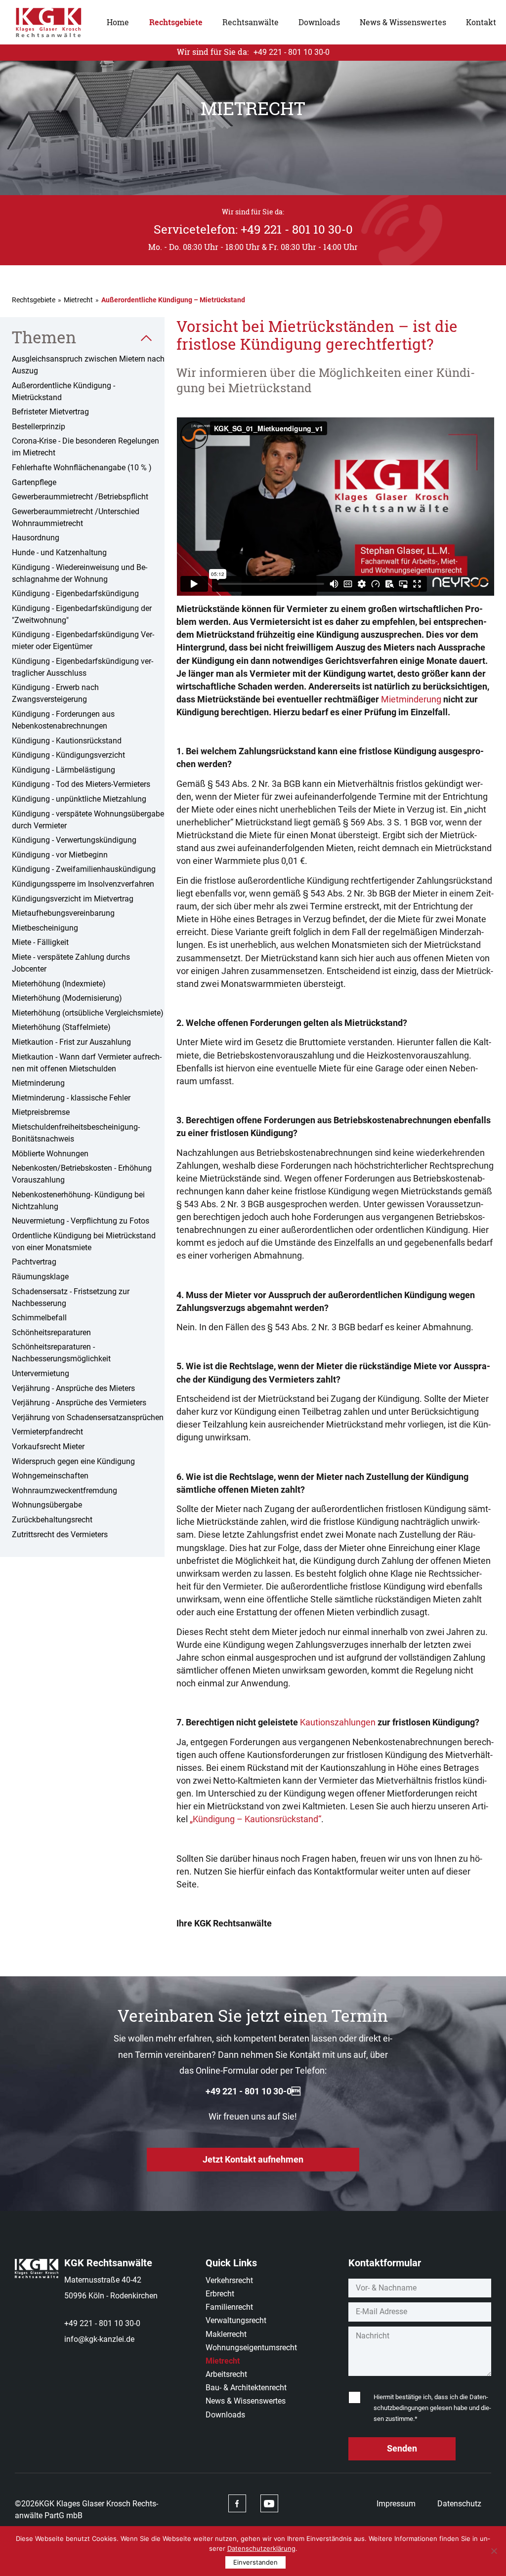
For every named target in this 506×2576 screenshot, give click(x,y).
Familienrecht (229, 2307)
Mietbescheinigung (45, 928)
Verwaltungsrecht (236, 2320)
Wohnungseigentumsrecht (251, 2348)
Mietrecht (78, 300)
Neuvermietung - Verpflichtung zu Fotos (81, 1221)
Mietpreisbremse (41, 1112)
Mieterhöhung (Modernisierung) (67, 998)
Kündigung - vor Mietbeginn (60, 855)
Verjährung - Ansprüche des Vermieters (79, 1403)
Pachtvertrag (34, 1262)
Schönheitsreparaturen (51, 1332)
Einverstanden (255, 2562)
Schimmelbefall (39, 1318)
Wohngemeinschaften (50, 1476)
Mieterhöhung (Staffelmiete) (61, 1027)
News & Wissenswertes (403, 22)
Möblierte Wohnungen (50, 1154)
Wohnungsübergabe (47, 1505)
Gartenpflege (34, 482)
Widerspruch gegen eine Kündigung (73, 1461)
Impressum (396, 2504)
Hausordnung (36, 538)
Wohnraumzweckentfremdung (64, 1491)
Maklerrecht (226, 2334)
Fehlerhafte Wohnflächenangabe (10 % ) (82, 468)
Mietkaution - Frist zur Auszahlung (71, 1042)
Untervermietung (41, 1373)
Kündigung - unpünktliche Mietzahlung (79, 799)
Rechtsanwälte (251, 22)
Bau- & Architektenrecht (246, 2388)
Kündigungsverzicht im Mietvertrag (73, 899)
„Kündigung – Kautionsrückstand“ (255, 1819)
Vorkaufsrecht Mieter (48, 1447)
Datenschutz (459, 2504)
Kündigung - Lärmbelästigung (63, 770)
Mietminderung (38, 1083)
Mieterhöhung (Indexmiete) (59, 984)
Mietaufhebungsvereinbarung (63, 913)
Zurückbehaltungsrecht (52, 1520)
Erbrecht (220, 2294)
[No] (494, 2551)
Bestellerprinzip (39, 427)
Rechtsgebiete (176, 22)
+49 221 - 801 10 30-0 (102, 2323)
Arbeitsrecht (226, 2374)
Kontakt (481, 22)
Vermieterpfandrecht (47, 1432)
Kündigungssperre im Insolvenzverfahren (83, 884)
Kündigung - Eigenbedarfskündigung (75, 593)
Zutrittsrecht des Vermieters (60, 1534)
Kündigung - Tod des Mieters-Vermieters (81, 784)
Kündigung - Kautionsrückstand (67, 741)
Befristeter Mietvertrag (50, 412)
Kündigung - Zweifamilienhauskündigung (84, 869)
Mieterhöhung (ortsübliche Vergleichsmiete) (88, 1013)
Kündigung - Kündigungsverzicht (68, 755)
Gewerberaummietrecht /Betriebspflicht (80, 497)
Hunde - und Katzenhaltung (59, 552)
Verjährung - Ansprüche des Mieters (73, 1388)
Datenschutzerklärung (261, 2548)
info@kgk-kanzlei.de (99, 2339)
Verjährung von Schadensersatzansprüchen (88, 1417)
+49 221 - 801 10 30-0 (253, 2091)
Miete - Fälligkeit (40, 942)
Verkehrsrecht (229, 2280)
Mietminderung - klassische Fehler (71, 1098)
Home (118, 22)
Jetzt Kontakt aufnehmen (253, 2159)
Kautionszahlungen (338, 1722)
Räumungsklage (40, 1277)
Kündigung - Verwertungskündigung (74, 840)
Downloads (319, 22)
